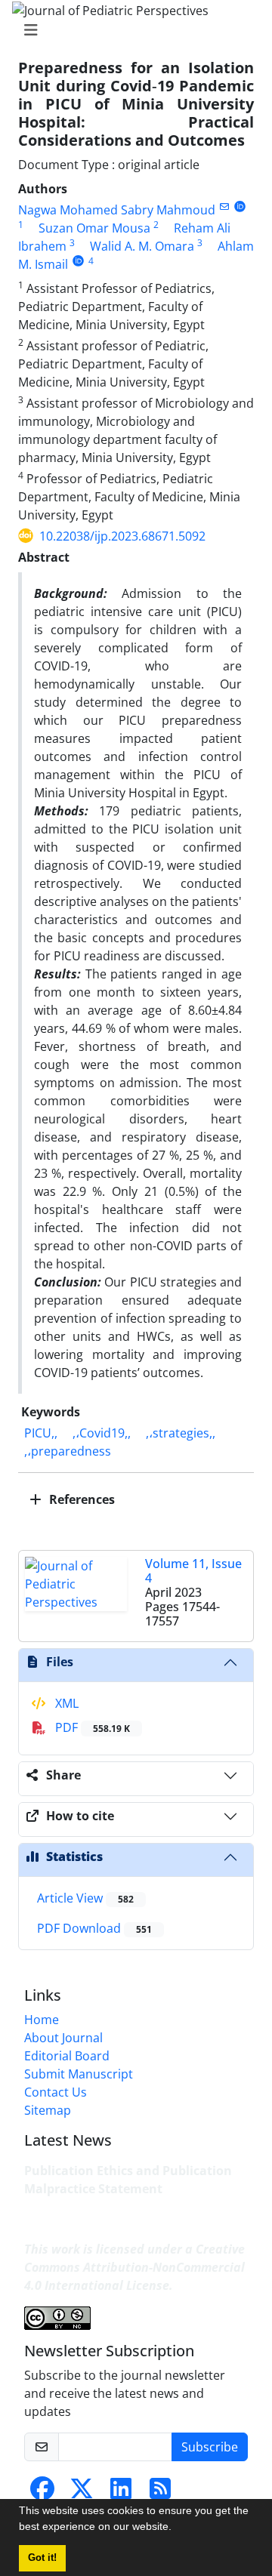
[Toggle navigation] (131, 30)
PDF (91, 1727)
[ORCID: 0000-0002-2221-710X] (240, 206)
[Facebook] (42, 2493)
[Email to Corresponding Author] (224, 206)
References (80, 1499)
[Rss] (160, 2493)
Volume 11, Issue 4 (193, 1571)
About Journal (63, 2038)
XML (65, 1703)
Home (42, 2020)
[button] (177, 2528)
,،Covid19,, (102, 1433)
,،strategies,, (181, 1433)
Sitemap (48, 2110)
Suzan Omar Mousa (94, 228)
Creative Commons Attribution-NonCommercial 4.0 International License (134, 2267)
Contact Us (56, 2092)
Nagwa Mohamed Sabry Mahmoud (117, 210)
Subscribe (210, 2447)
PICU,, (41, 1433)
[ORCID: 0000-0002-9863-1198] (78, 261)
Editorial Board (67, 2056)
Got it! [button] (42, 2558)
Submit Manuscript (79, 2074)
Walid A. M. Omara (142, 246)
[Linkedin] (121, 2493)
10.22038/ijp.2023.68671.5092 (122, 536)
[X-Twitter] (82, 2493)
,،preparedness (68, 1451)
